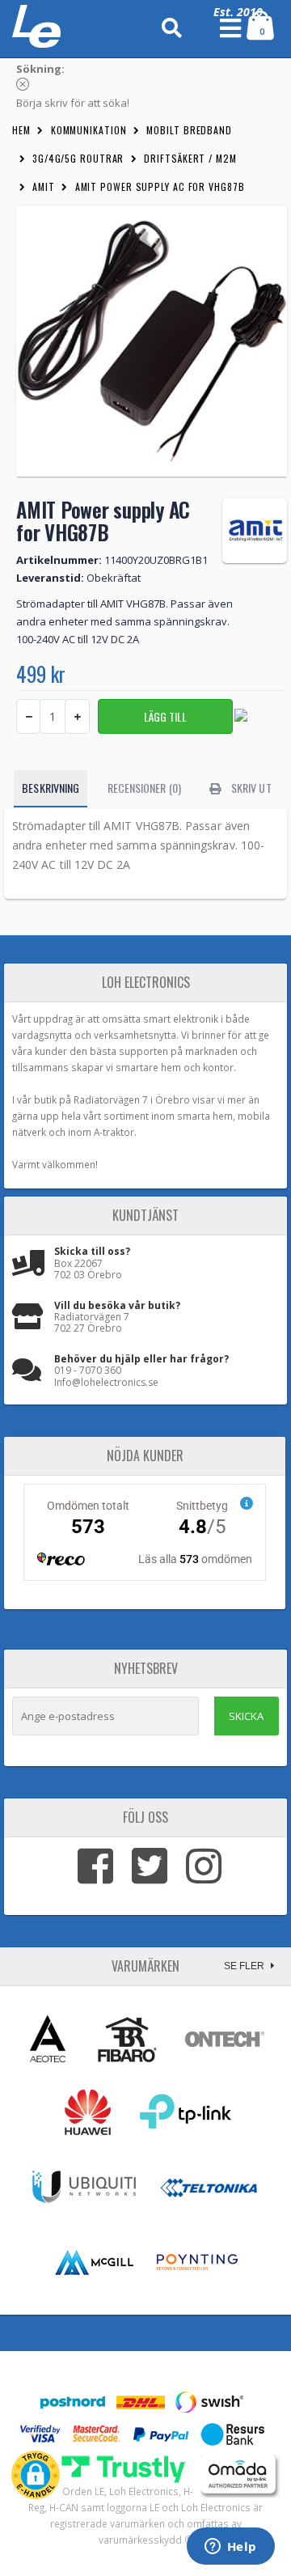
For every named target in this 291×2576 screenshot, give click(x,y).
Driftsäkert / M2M (190, 158)
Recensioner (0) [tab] (144, 788)
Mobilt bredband (189, 130)
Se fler (245, 1966)
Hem (21, 130)
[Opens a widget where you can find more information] (230, 2548)
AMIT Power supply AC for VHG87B (160, 186)
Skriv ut (250, 788)
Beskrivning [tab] (51, 788)
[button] (36, 2475)
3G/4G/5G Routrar (78, 158)
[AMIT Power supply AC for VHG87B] (152, 341)
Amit (44, 186)
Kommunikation (89, 130)
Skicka (246, 1716)
